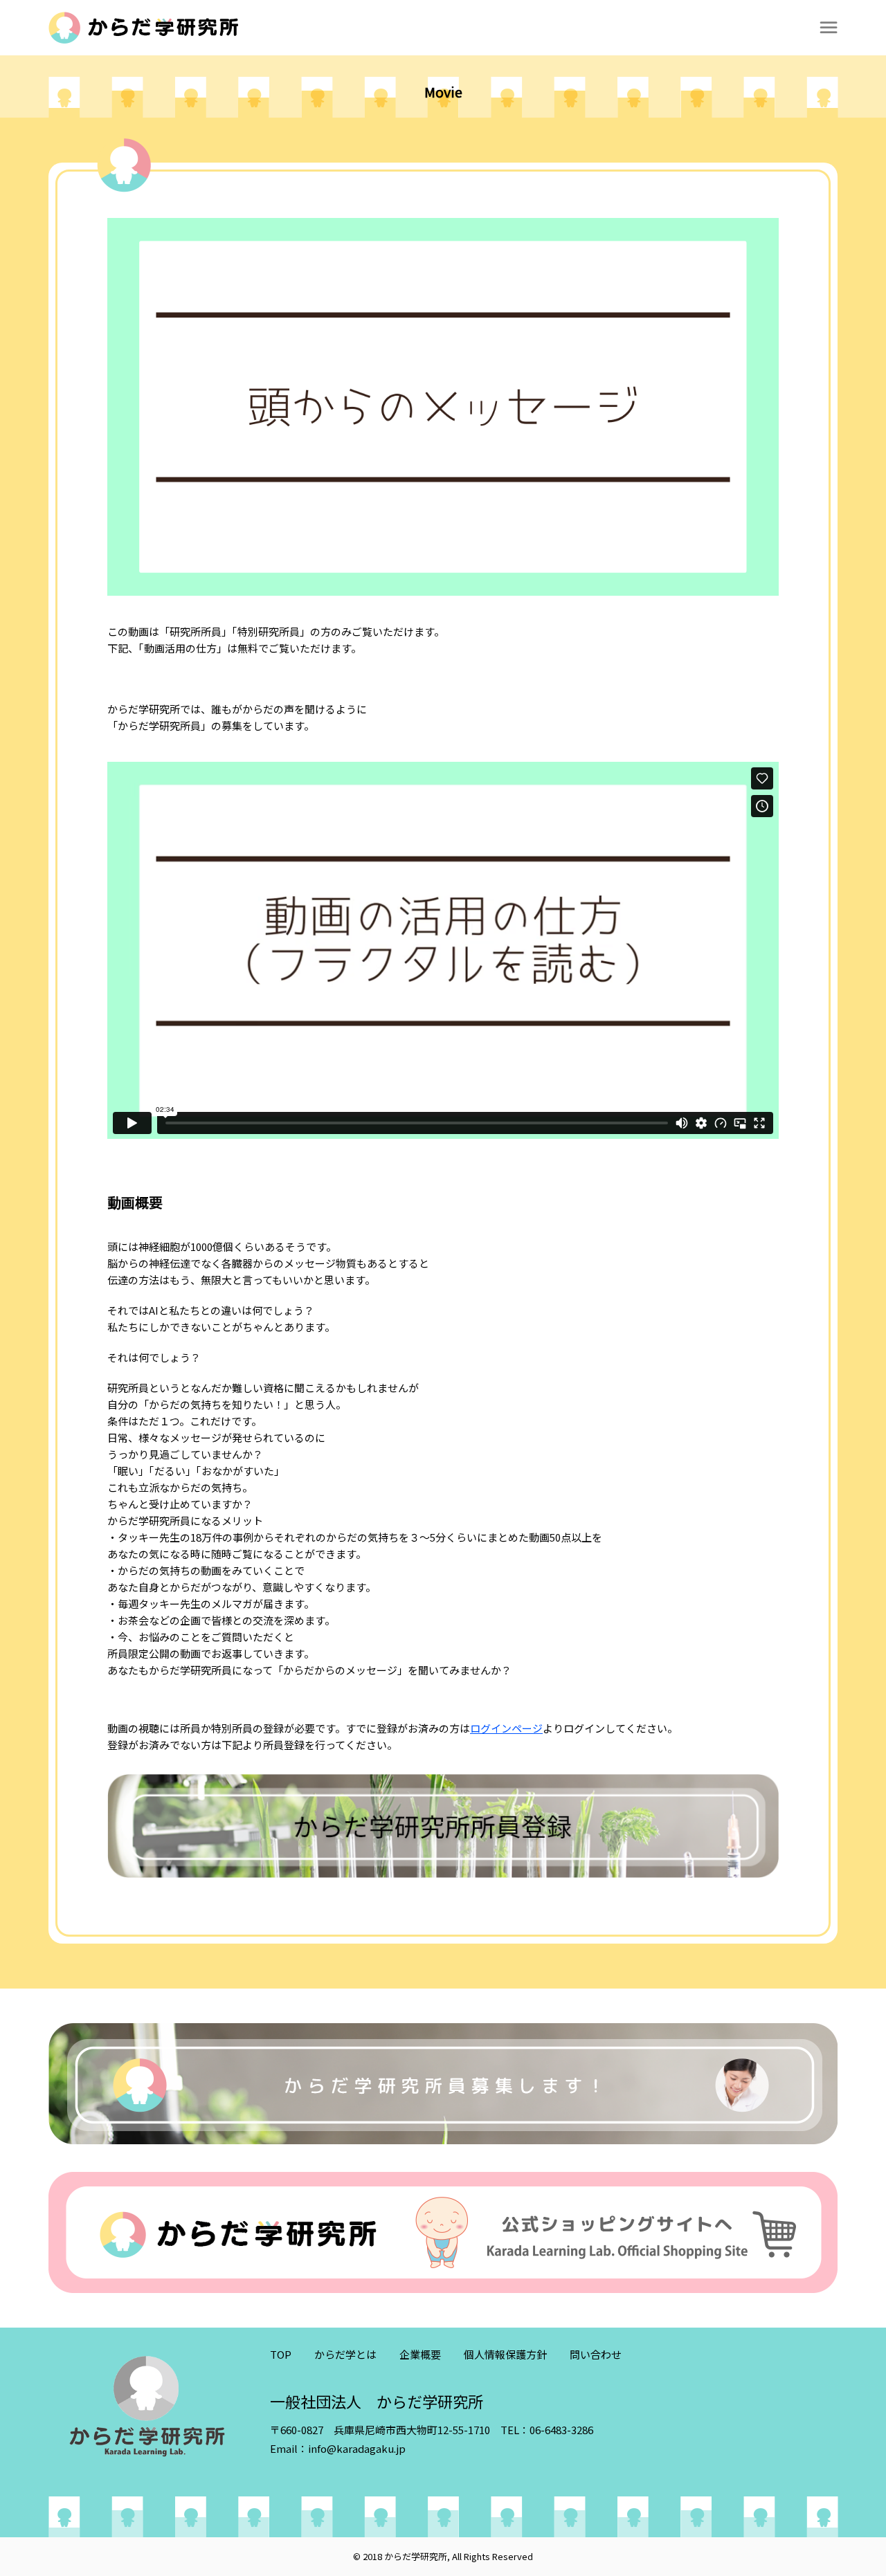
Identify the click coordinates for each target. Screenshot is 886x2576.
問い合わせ (596, 2354)
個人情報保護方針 (505, 2354)
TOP (281, 2354)
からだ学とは (345, 2354)
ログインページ (506, 1728)
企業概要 (420, 2354)
